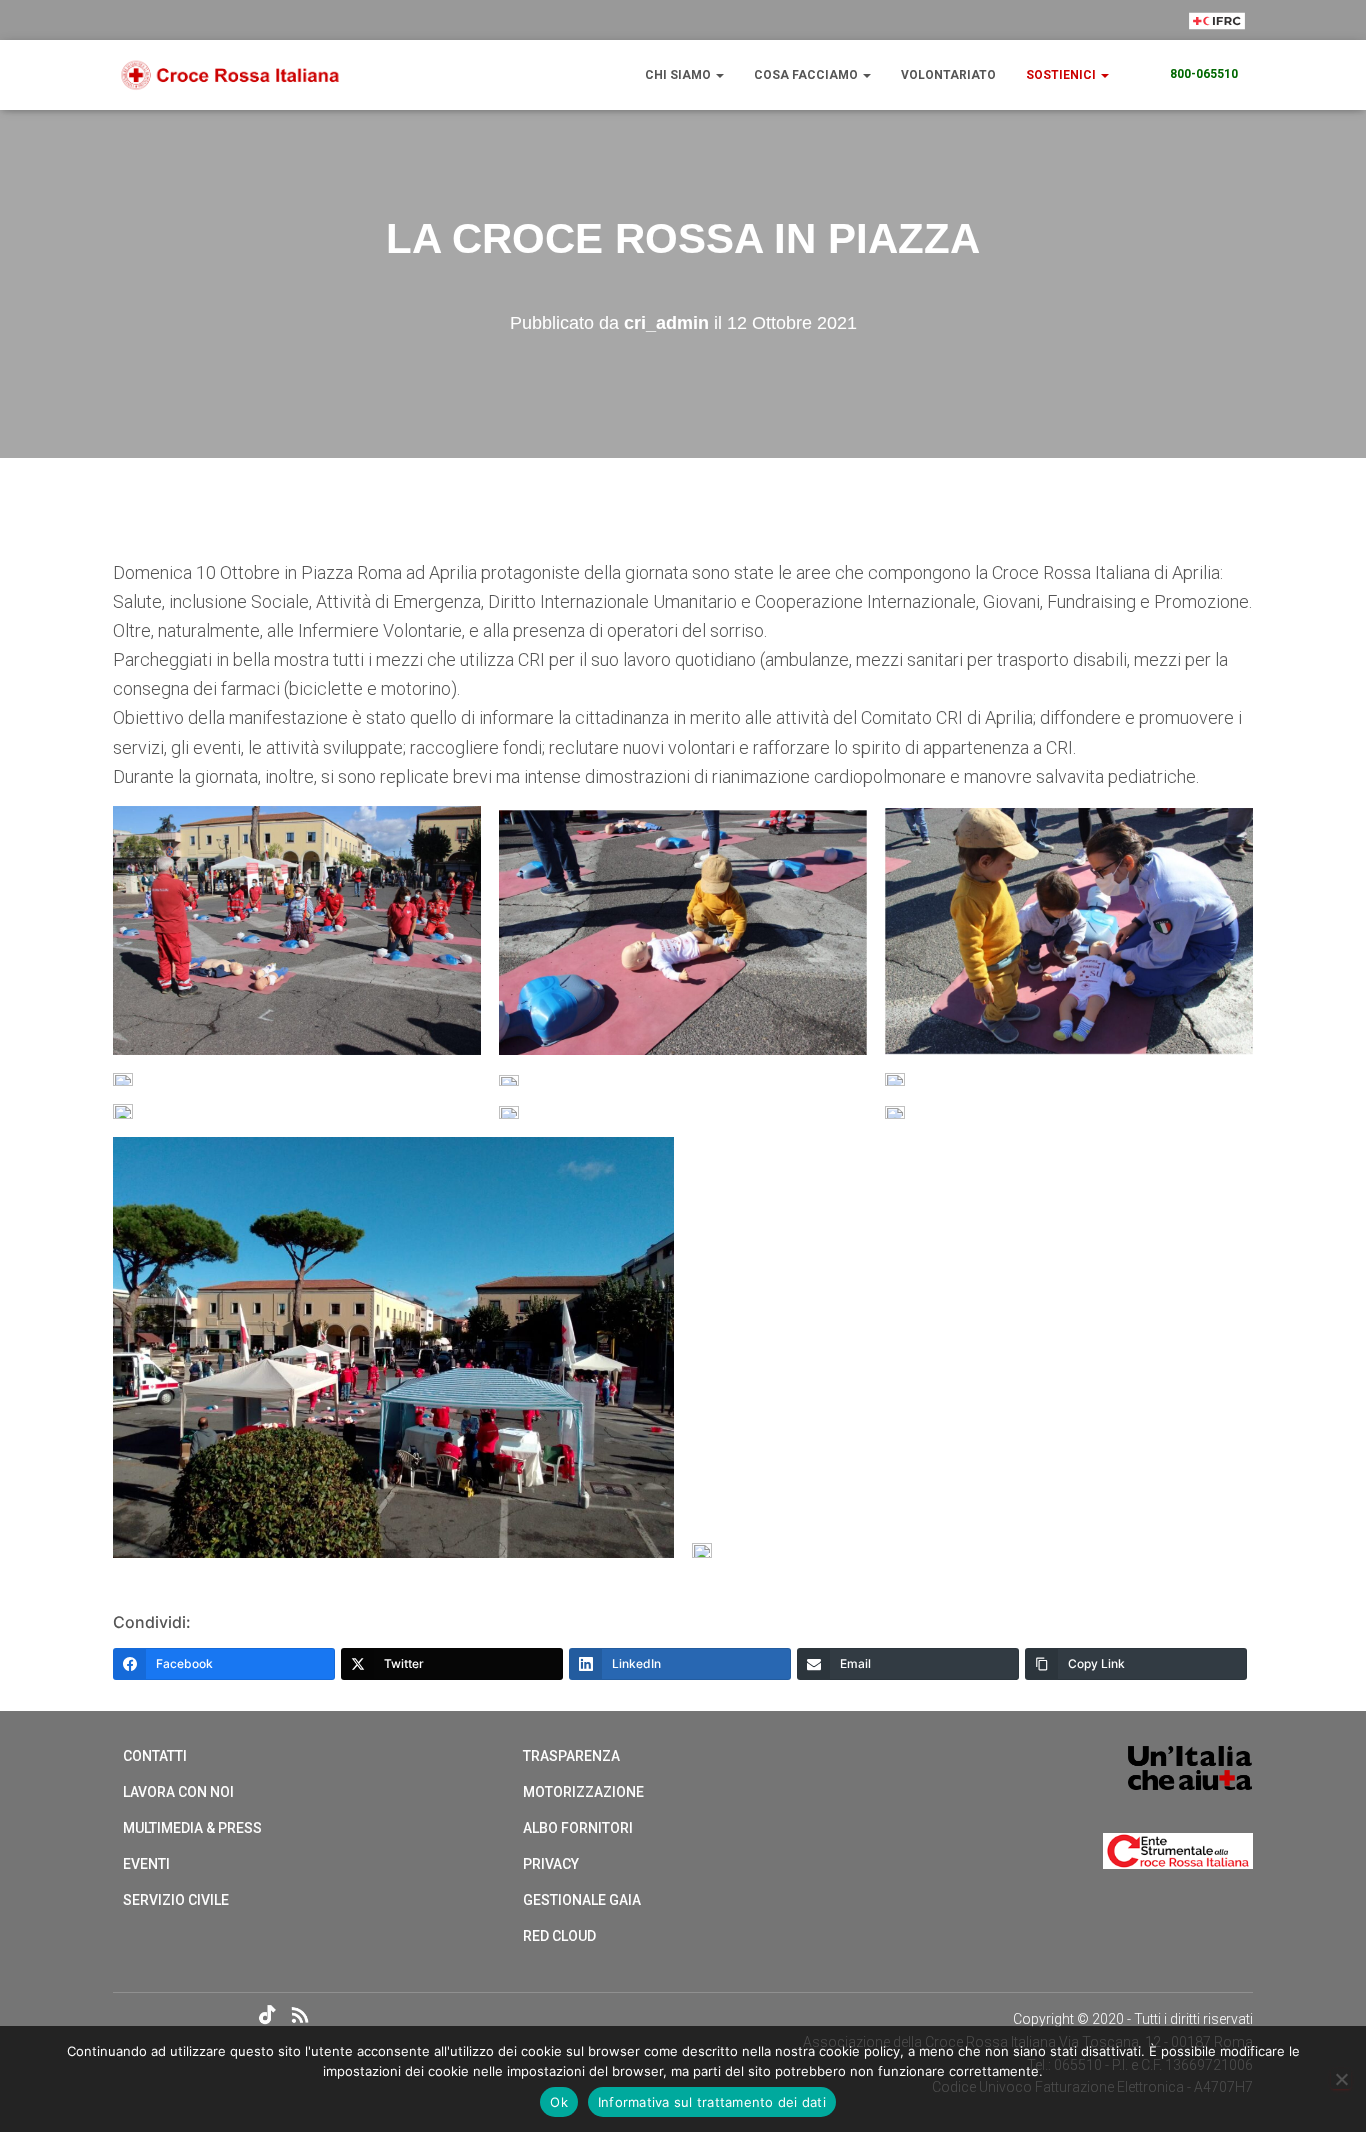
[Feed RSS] (305, 2017)
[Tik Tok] (269, 2017)
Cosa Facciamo (807, 75)
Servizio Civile (176, 1900)
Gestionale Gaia (582, 1900)
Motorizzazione (583, 1792)
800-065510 (1204, 74)
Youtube (234, 2016)
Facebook (129, 2016)
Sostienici (1062, 75)
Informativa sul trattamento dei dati (712, 2102)
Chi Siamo (679, 75)
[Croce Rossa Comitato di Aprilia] (230, 75)
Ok (559, 2102)
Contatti (155, 1756)
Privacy (551, 1864)
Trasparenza (571, 1756)
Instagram (199, 2016)
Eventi (146, 1864)
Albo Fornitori (578, 1828)
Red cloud (559, 1936)
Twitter (164, 2016)
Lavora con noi (178, 1792)
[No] (1341, 2079)
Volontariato (948, 75)
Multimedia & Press (192, 1828)
